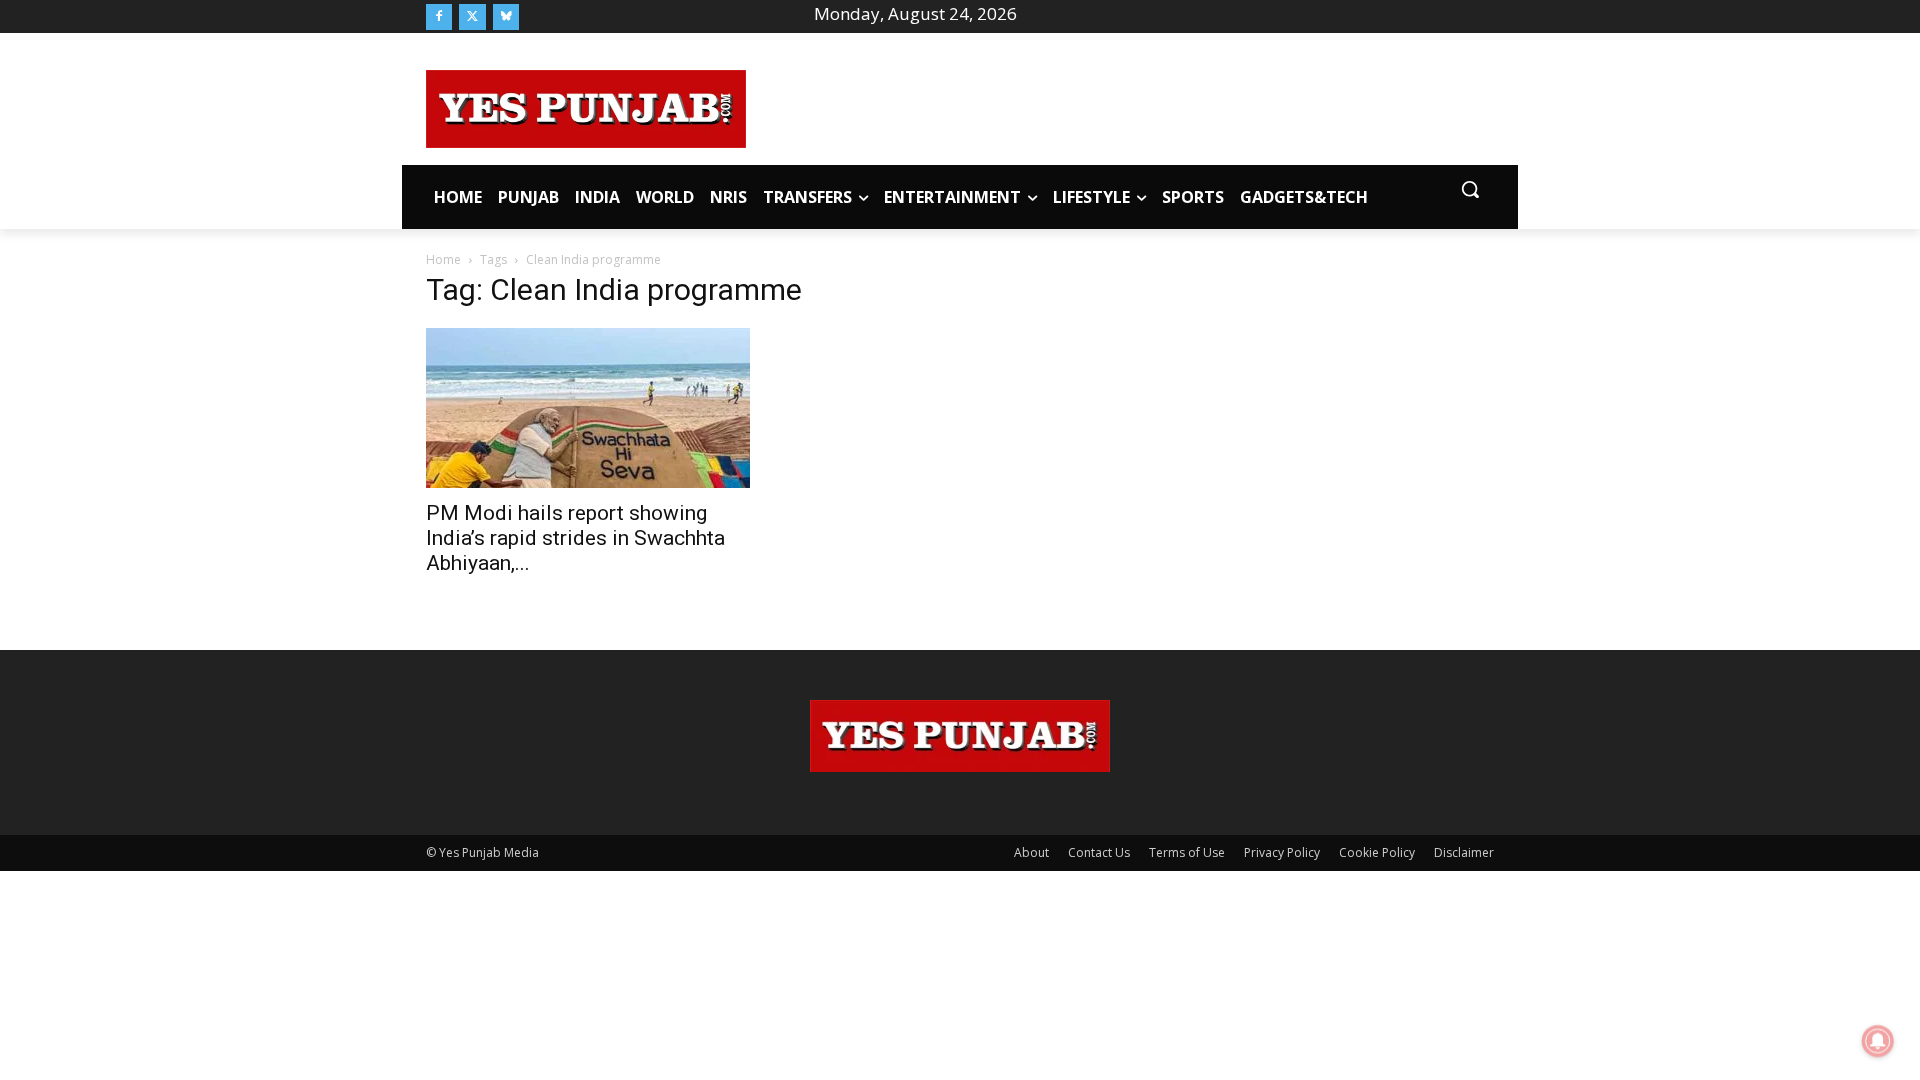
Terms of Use (1187, 852)
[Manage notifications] (1878, 1041)
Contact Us (1099, 852)
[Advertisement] (1120, 106)
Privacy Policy (1282, 852)
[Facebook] (439, 17)
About (1031, 852)
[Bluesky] (506, 17)
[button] (1470, 189)
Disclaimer (1464, 852)
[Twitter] (472, 17)
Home (443, 259)
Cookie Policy (1377, 852)
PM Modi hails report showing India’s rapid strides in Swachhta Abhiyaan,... (575, 538)
